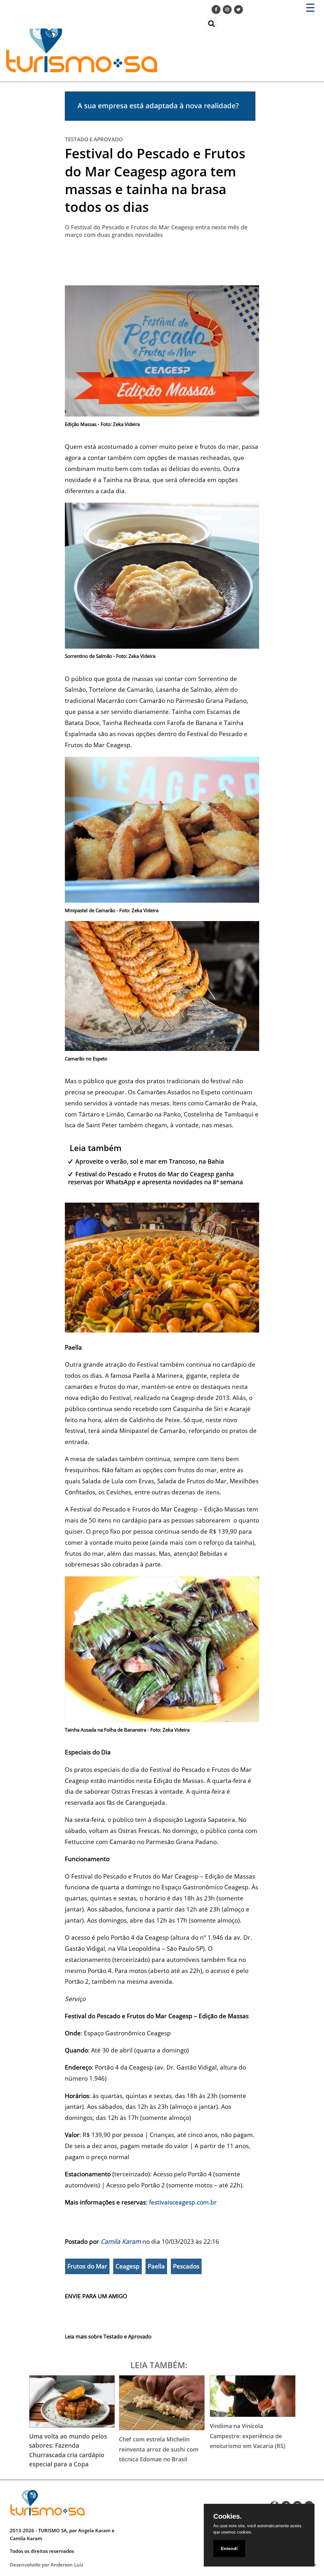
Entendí (229, 2548)
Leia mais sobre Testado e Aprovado (108, 2337)
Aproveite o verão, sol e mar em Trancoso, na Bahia (150, 1161)
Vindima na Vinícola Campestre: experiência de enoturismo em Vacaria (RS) (248, 2436)
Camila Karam (121, 2241)
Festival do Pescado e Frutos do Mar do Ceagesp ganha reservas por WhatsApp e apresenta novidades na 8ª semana (156, 1178)
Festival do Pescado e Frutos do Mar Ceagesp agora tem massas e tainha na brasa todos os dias (155, 180)
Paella (156, 2266)
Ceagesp (128, 2266)
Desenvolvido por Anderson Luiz (47, 2565)
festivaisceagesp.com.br (183, 2202)
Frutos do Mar (87, 2266)
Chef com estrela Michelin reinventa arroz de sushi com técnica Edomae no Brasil (159, 2449)
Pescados (186, 2266)
